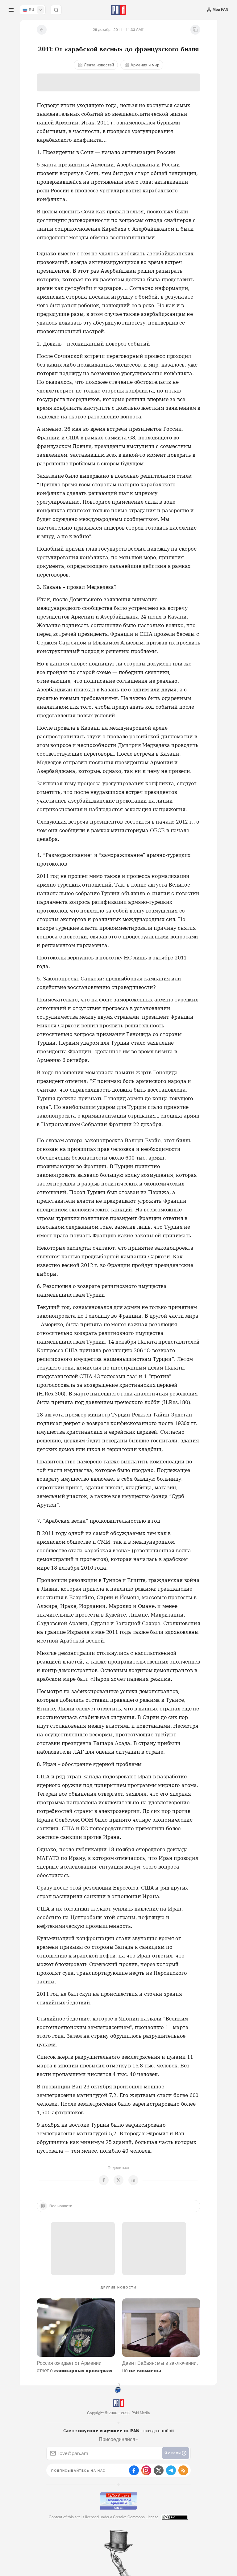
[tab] (151, 111)
